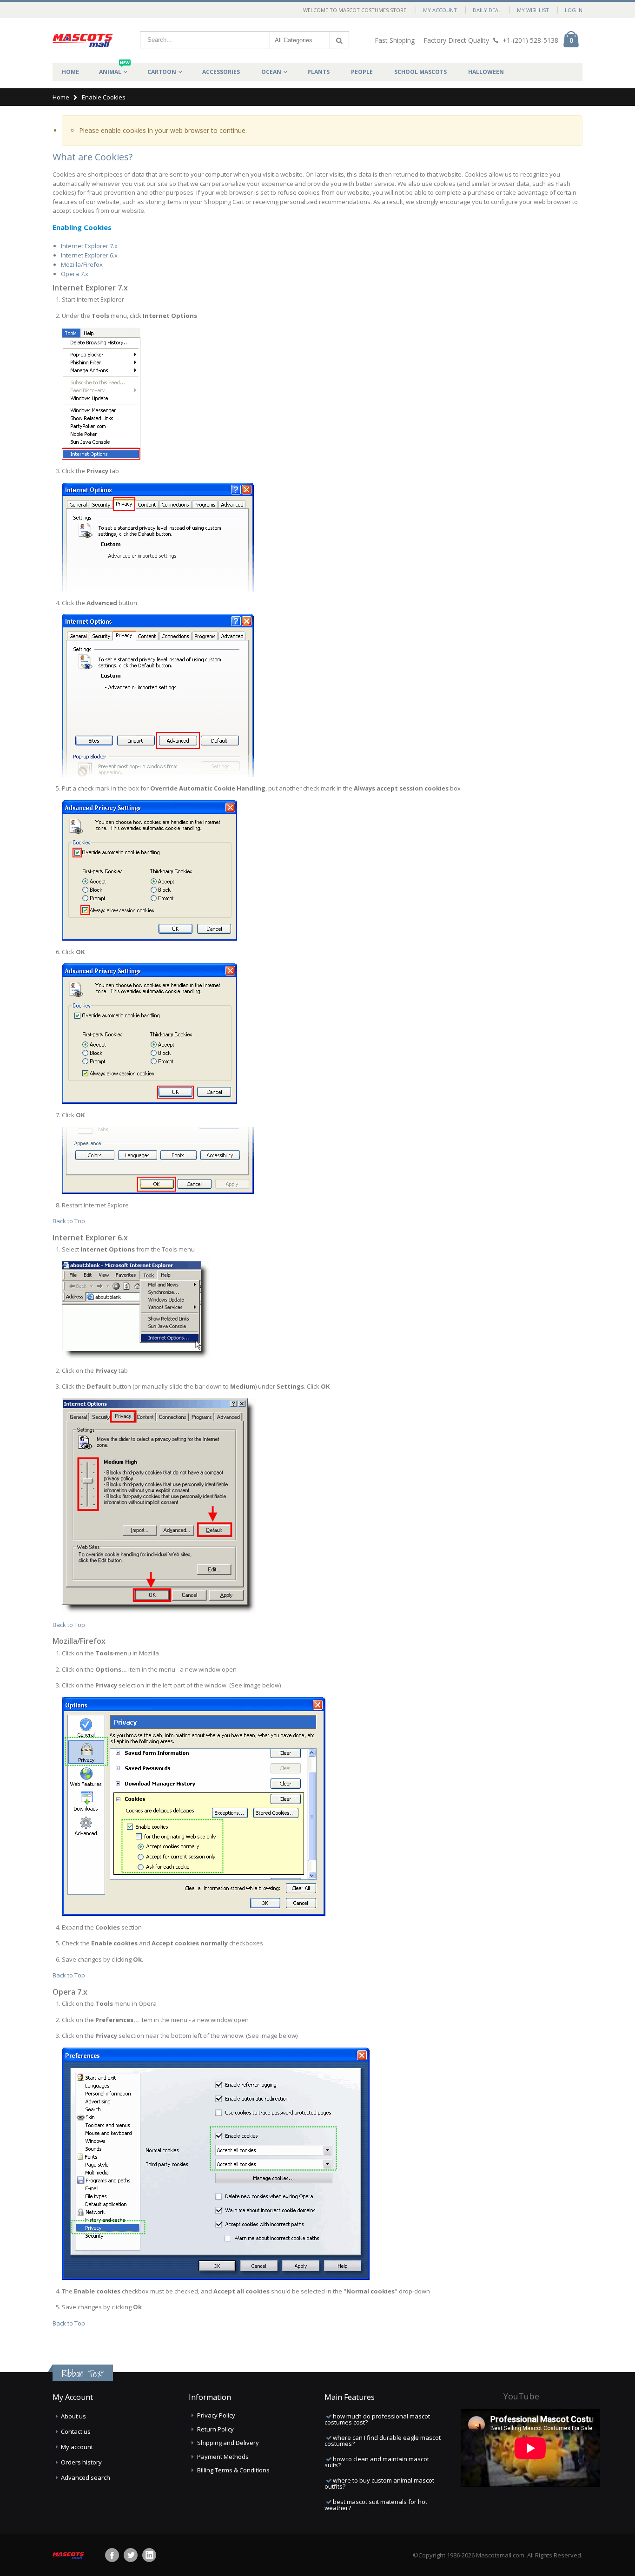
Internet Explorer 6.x (89, 255)
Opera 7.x (75, 274)
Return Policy (215, 2429)
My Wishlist (533, 10)
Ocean (271, 72)
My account (77, 2447)
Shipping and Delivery (228, 2443)
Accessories (221, 72)
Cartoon (162, 72)
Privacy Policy (216, 2415)
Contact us (76, 2431)
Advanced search (86, 2477)
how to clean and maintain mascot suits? (377, 2462)
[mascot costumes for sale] (83, 40)
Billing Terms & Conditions (233, 2470)
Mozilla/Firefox (82, 264)
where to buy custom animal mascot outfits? (379, 2483)
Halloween (486, 72)
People (362, 72)
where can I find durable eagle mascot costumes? (383, 2441)
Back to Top (69, 1221)
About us (73, 2416)
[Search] (339, 40)
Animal (114, 69)
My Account (440, 10)
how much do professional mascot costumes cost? (377, 2419)
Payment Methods (223, 2457)
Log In (574, 10)
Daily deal (487, 10)
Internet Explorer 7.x (89, 246)
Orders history (81, 2462)
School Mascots (420, 72)
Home (61, 97)
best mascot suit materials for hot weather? (376, 2505)
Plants (318, 72)
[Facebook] (112, 2555)
